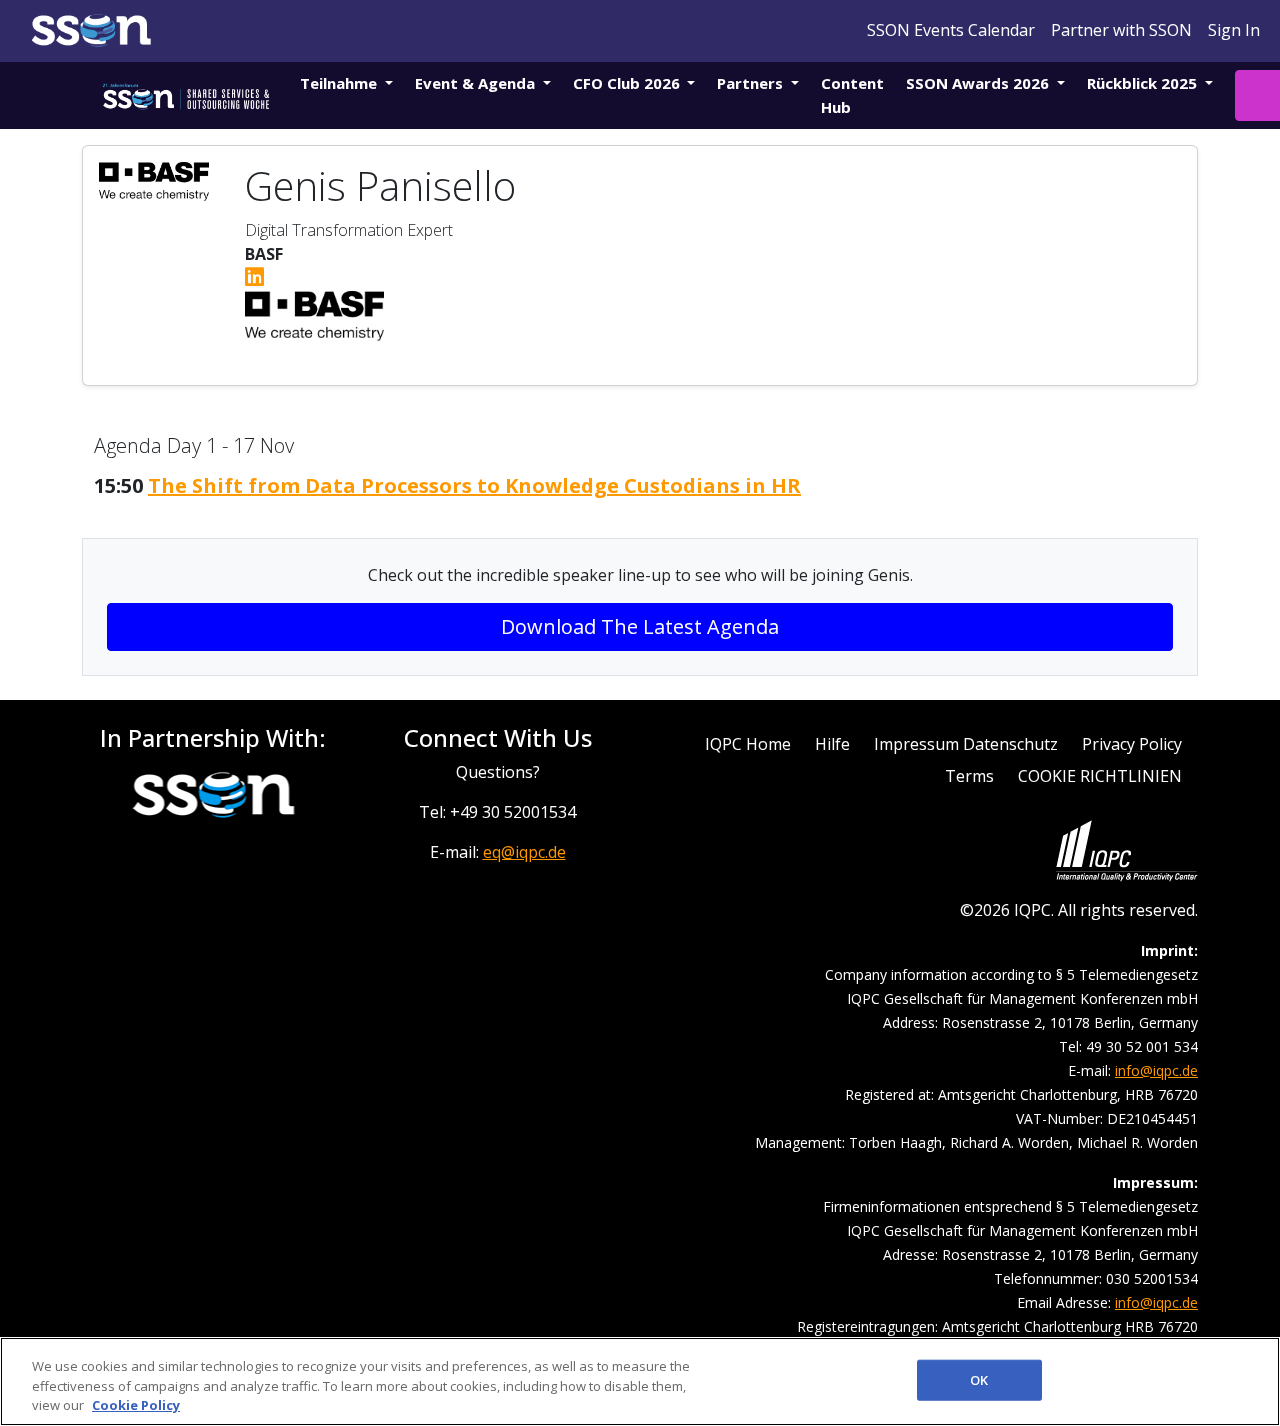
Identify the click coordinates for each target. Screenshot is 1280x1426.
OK (979, 1379)
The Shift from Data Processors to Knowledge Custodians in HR (474, 485)
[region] (640, 1381)
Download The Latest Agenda (640, 626)
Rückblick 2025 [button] (1144, 83)
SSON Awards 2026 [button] (979, 83)
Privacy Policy (1132, 744)
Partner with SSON (1121, 30)
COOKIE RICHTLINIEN (1100, 776)
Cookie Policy (136, 1405)
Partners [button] (752, 83)
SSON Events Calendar (951, 30)
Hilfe (832, 744)
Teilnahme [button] (340, 83)
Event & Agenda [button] (477, 83)
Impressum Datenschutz (966, 744)
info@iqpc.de (1156, 1070)
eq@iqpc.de (524, 852)
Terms (969, 776)
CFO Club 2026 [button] (628, 83)
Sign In (1234, 30)
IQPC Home (748, 744)
